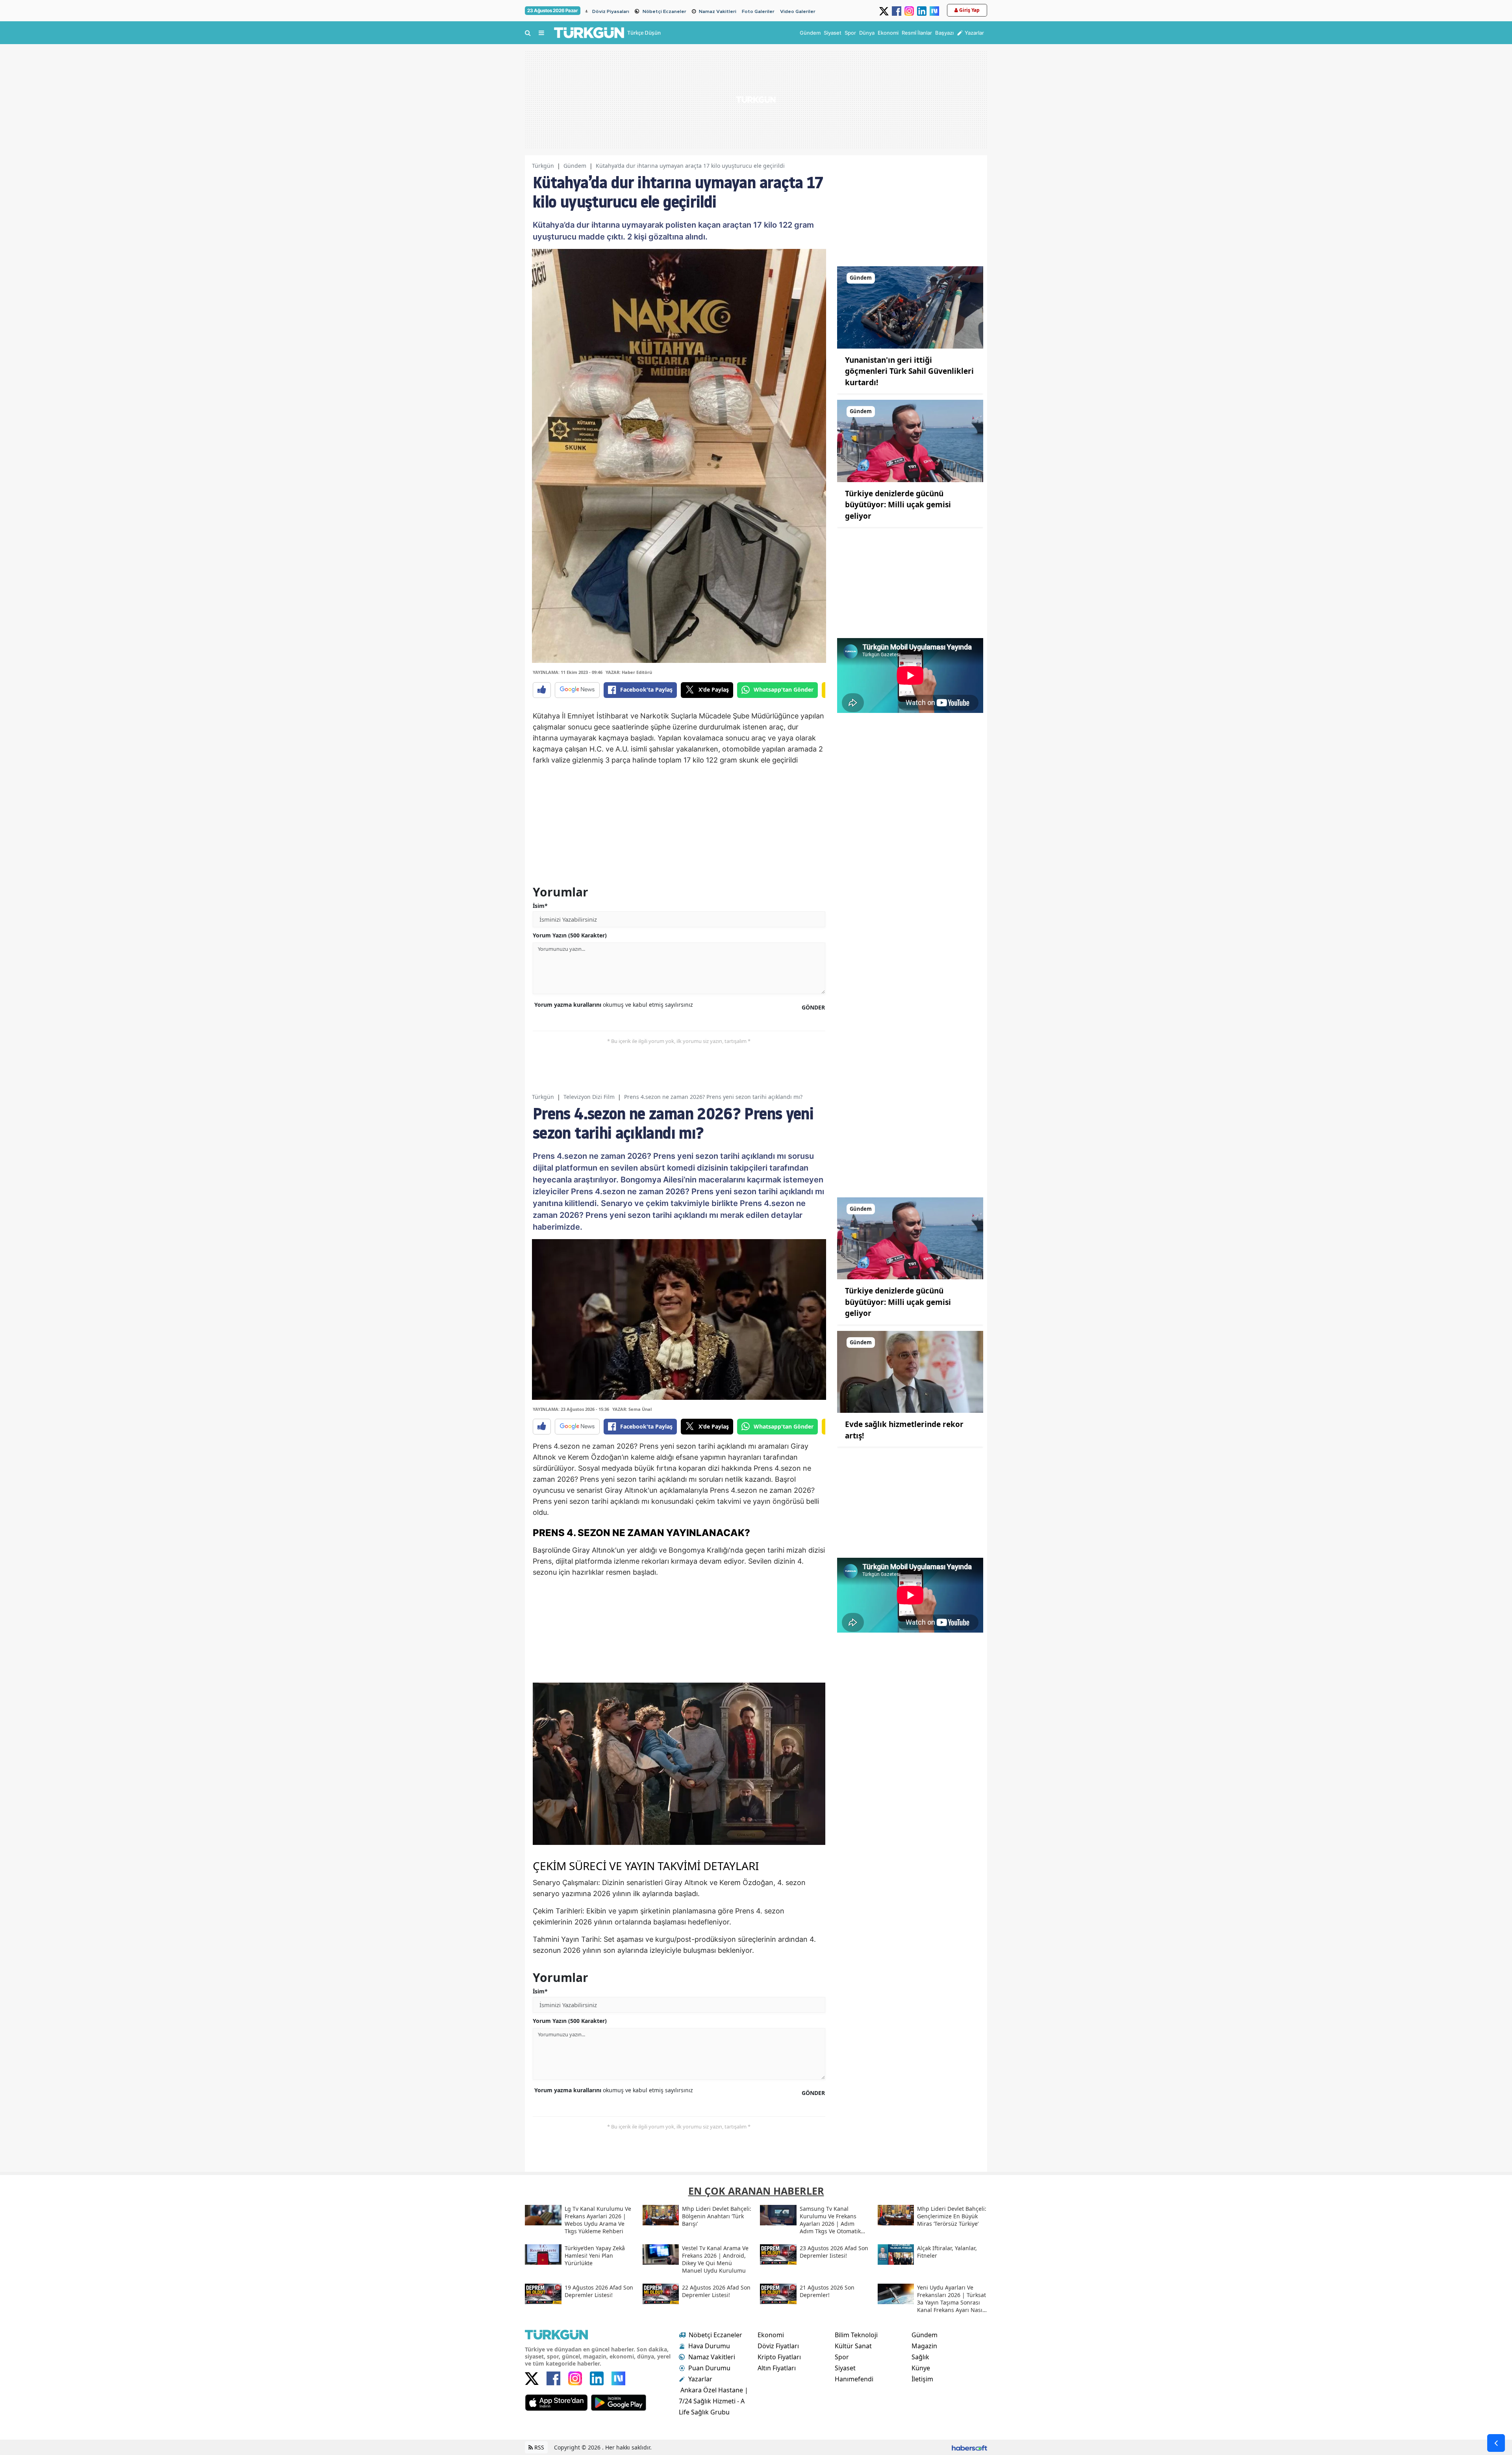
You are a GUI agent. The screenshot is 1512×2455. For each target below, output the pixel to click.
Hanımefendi (854, 2379)
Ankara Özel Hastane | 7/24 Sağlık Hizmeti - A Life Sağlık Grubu (713, 2401)
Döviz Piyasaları (611, 11)
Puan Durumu (709, 2368)
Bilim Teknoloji (856, 2335)
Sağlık (920, 2357)
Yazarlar (700, 2379)
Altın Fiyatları (777, 2368)
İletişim (922, 2379)
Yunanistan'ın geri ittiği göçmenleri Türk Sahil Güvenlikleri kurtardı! (909, 371)
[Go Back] (1496, 2443)
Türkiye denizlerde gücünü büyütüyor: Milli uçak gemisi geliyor (898, 505)
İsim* (540, 906)
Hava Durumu (709, 2346)
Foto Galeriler (758, 11)
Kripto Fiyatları (779, 2357)
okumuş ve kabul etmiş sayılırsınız (614, 1005)
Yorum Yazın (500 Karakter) (570, 935)
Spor (842, 2357)
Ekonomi (771, 2335)
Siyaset (845, 2368)
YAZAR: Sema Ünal (632, 1409)
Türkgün (543, 166)
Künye (921, 2368)
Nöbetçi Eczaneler (664, 11)
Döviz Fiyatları (778, 2346)
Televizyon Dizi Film (589, 1097)
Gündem (575, 166)
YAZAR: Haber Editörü (629, 672)
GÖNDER (813, 1007)
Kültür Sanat (853, 2346)
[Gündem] (910, 307)
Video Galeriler (798, 11)
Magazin (924, 2346)
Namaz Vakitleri (718, 11)
